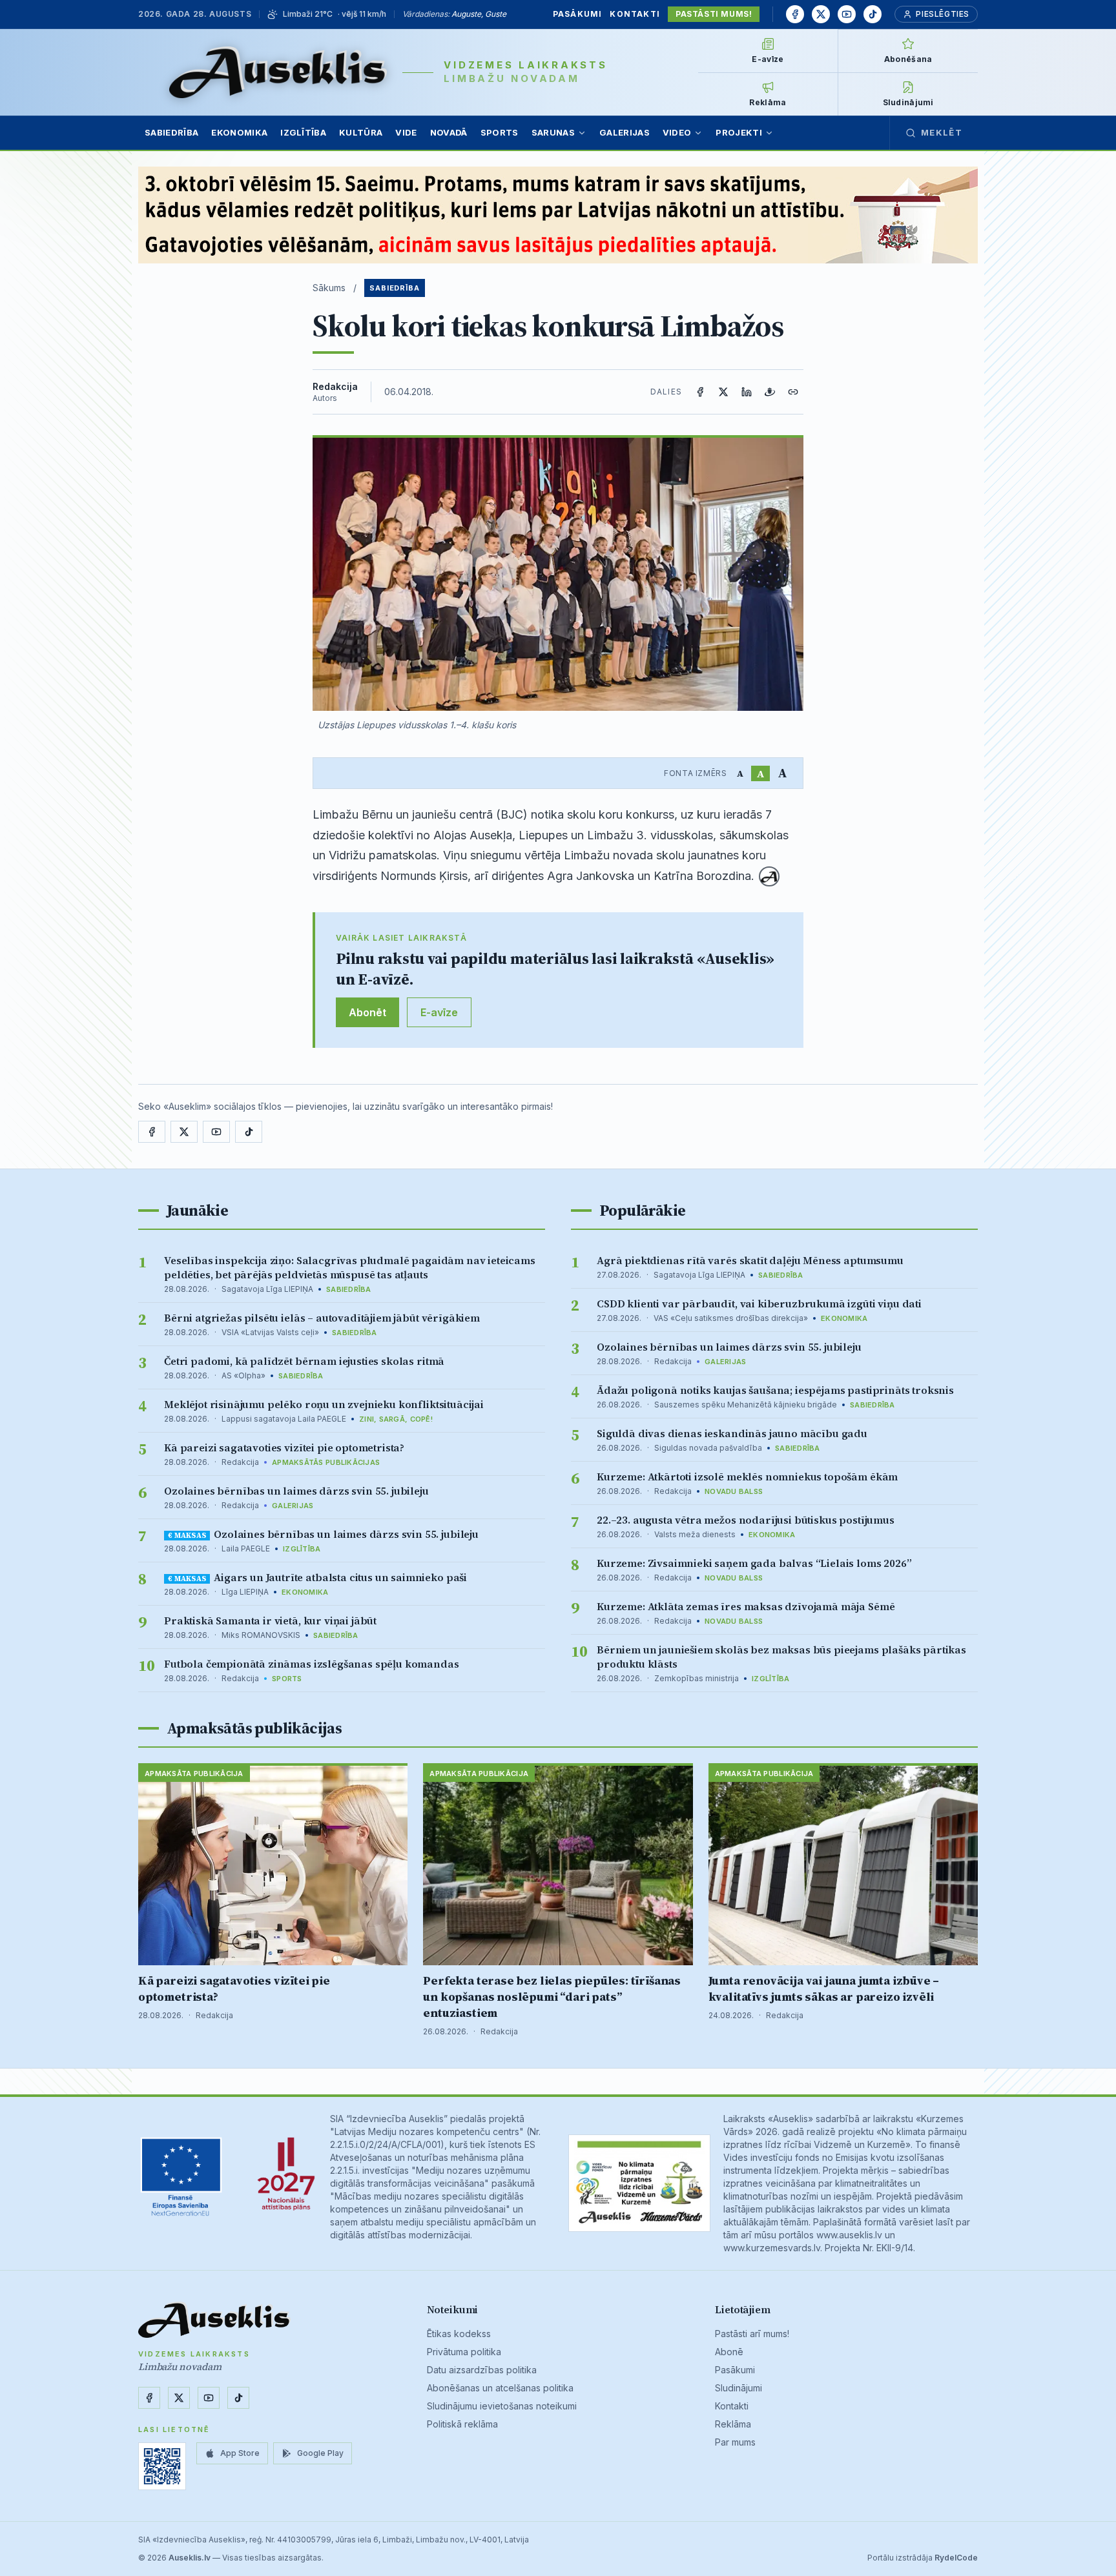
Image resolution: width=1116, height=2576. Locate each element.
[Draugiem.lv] (770, 392)
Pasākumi (578, 14)
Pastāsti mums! (714, 14)
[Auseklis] (278, 72)
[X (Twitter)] (723, 392)
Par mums (735, 2442)
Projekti (739, 132)
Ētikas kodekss (459, 2334)
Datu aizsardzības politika (482, 2370)
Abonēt (367, 1012)
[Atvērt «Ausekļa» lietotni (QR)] (162, 2466)
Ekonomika (239, 132)
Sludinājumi (739, 2388)
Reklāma (733, 2424)
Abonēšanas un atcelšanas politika (500, 2388)
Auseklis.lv (190, 2558)
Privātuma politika (464, 2352)
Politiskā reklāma (462, 2424)
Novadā (449, 132)
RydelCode (956, 2558)
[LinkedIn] (747, 392)
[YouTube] (847, 14)
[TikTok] (873, 14)
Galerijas (625, 132)
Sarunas (553, 132)
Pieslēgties (943, 14)
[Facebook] (795, 14)
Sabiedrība (171, 132)
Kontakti (635, 14)
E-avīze (439, 1012)
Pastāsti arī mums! (752, 2334)
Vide (406, 132)
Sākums (329, 288)
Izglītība (303, 132)
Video (677, 132)
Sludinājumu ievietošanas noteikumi (502, 2406)
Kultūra (361, 132)
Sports (500, 132)
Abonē (729, 2352)
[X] (821, 14)
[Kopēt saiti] (793, 392)
